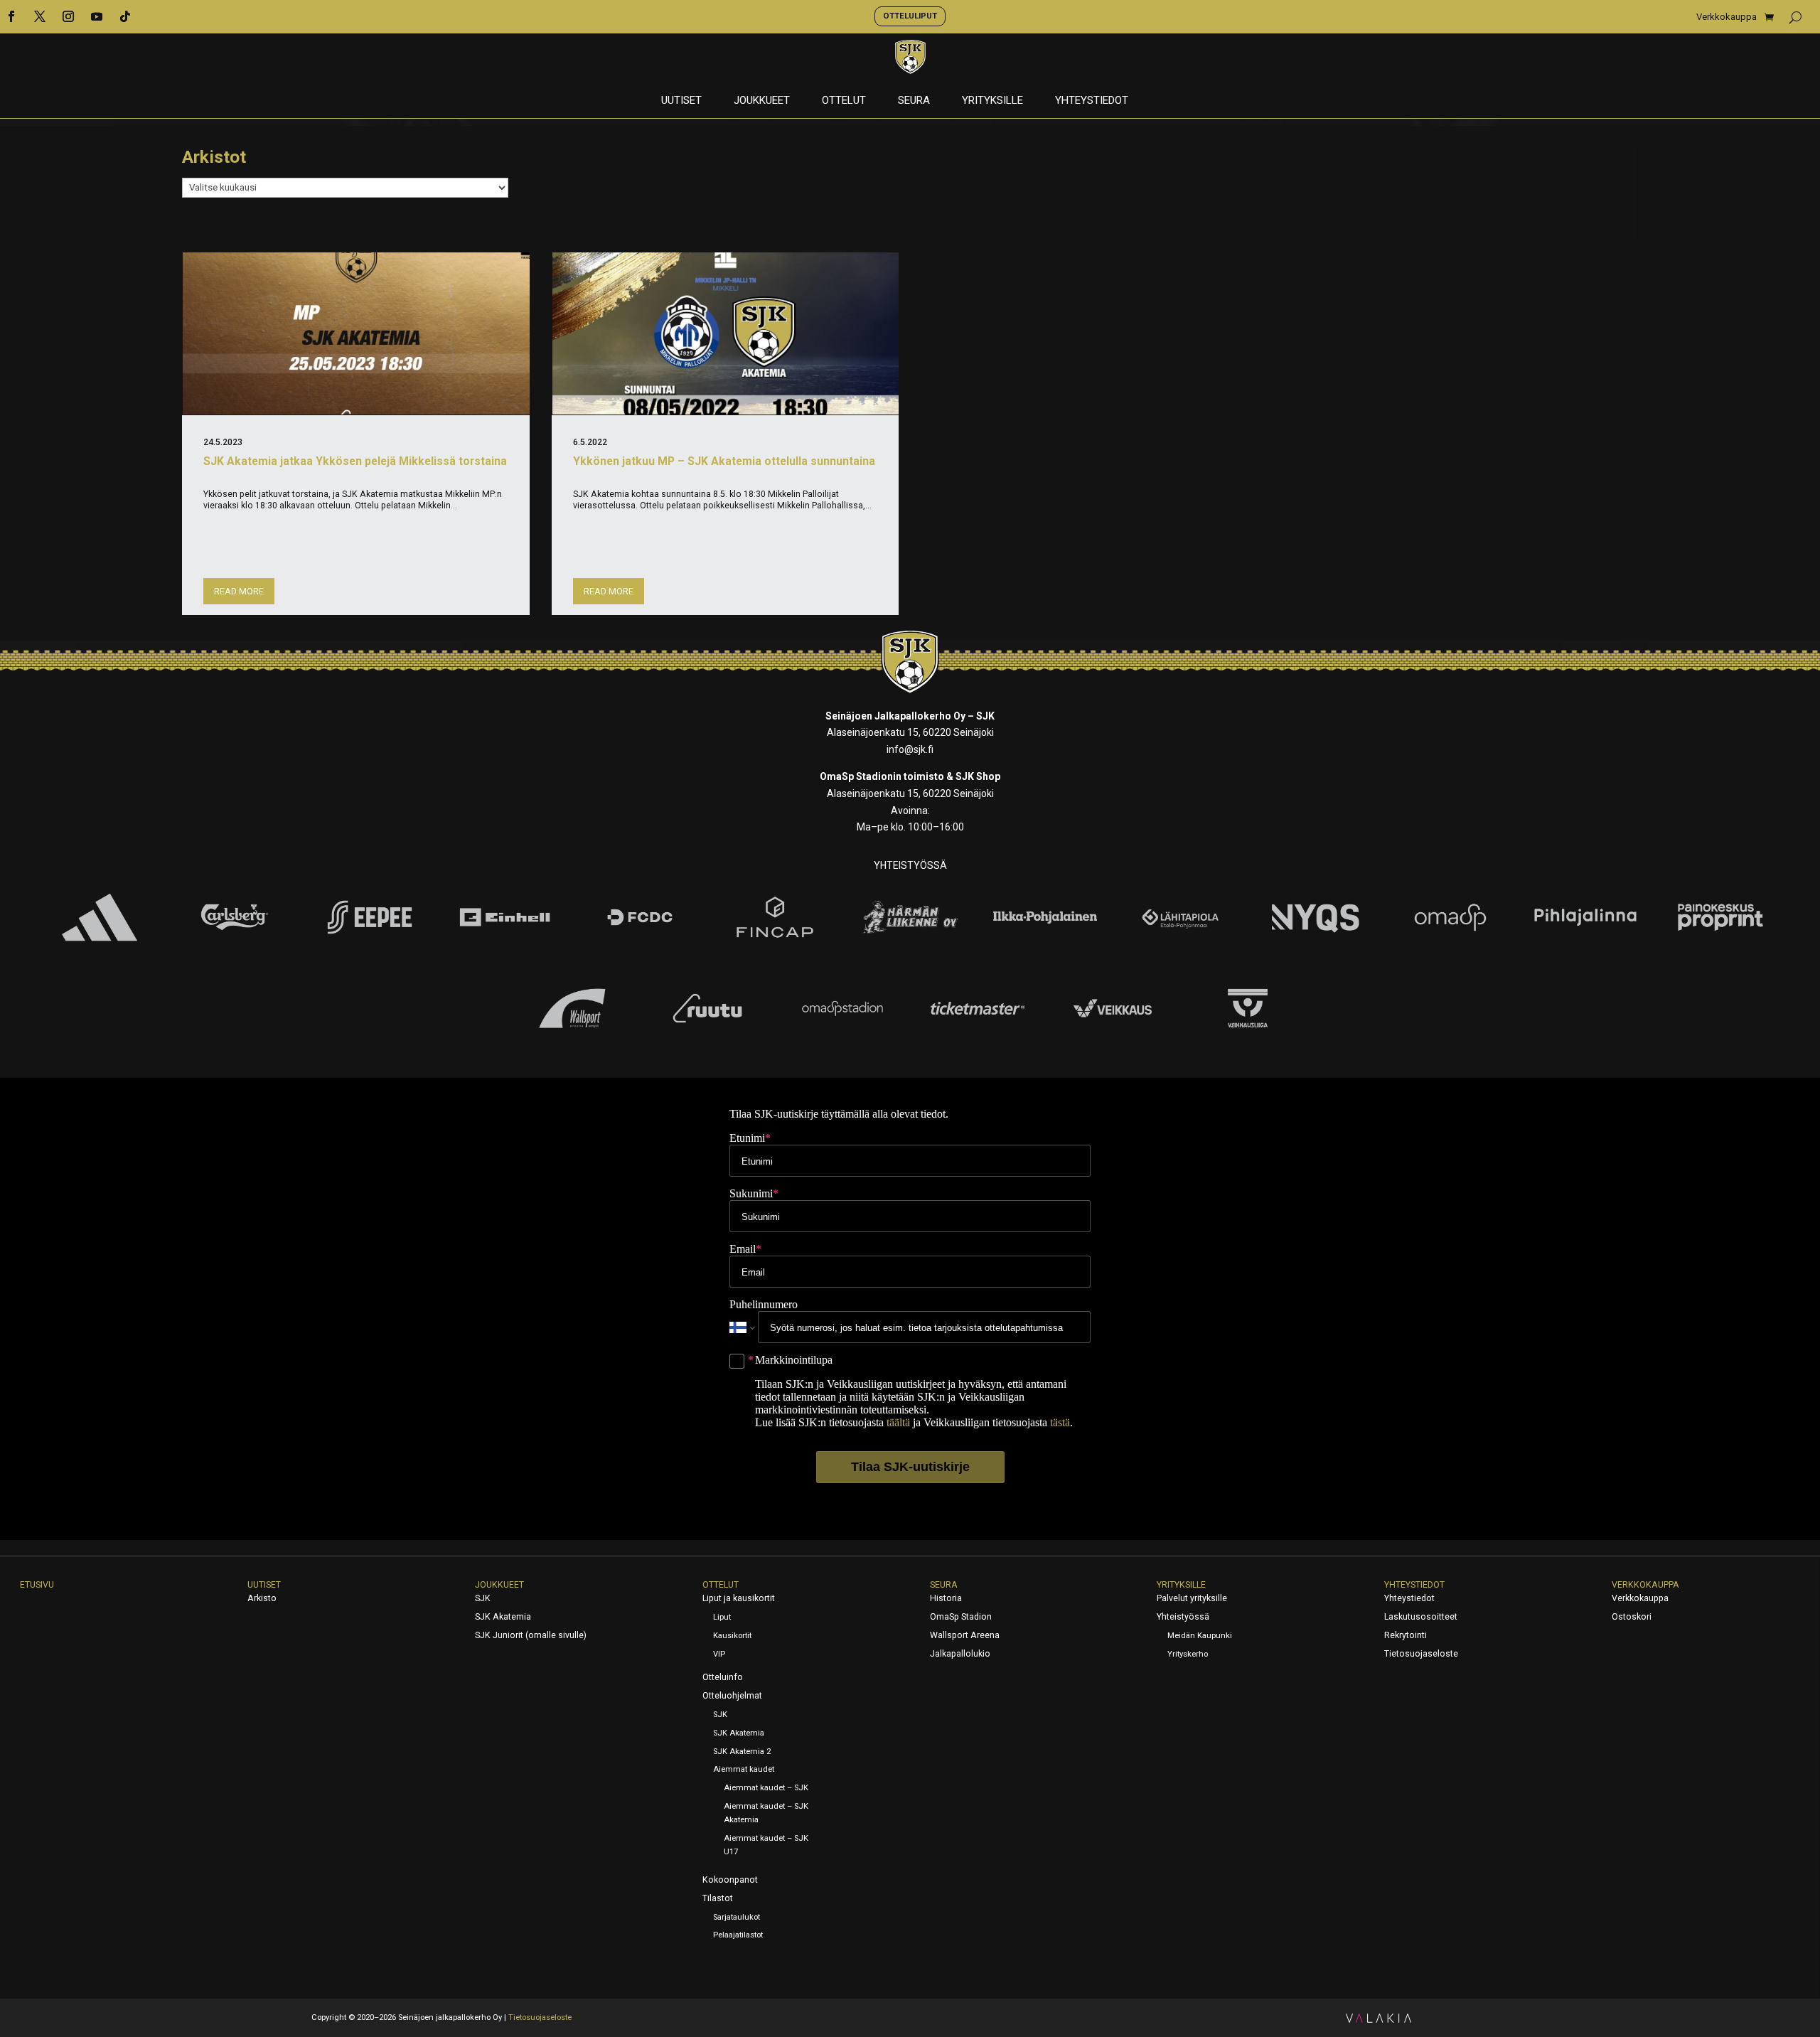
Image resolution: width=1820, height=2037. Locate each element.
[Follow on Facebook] (11, 16)
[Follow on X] (40, 16)
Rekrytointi (1406, 1635)
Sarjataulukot (737, 1917)
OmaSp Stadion (961, 1617)
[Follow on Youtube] (97, 16)
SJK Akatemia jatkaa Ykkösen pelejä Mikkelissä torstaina (355, 461)
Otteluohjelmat (732, 1696)
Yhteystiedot (1092, 101)
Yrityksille (992, 101)
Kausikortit (732, 1636)
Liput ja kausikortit (739, 1598)
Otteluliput (910, 16)
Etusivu (37, 1585)
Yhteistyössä (1183, 1617)
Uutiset (681, 101)
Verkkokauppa (1727, 17)
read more (239, 592)
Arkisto (262, 1598)
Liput (722, 1617)
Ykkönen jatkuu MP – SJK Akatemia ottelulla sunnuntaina (724, 461)
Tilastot (718, 1898)
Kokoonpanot (730, 1880)
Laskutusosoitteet (1421, 1617)
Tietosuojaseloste (1421, 1654)
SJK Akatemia (503, 1617)
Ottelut (844, 101)
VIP (719, 1654)
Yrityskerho (1188, 1654)
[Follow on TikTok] (125, 16)
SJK (483, 1598)
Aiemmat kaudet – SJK (766, 1788)
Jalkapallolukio (960, 1654)
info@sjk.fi (910, 749)
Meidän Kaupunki (1200, 1636)
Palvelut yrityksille (1192, 1598)
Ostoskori (1632, 1617)
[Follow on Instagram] (68, 16)
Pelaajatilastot (738, 1935)
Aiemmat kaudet (744, 1769)
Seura (914, 101)
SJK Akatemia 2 (742, 1752)
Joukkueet (762, 101)
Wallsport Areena (965, 1635)
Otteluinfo (723, 1677)
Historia (946, 1598)
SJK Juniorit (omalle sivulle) (531, 1635)
